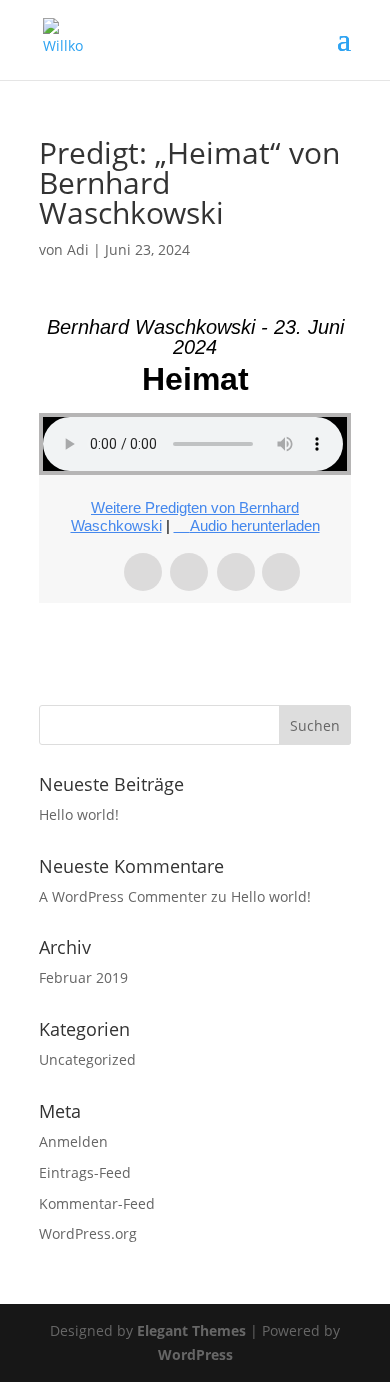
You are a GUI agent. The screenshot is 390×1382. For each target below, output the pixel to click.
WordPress (195, 1354)
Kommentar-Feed (97, 1203)
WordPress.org (88, 1233)
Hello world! (79, 814)
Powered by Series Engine (195, 643)
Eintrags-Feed (85, 1172)
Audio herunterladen (255, 525)
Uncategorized (87, 1059)
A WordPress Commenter (123, 896)
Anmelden (73, 1141)
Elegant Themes (191, 1330)
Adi (78, 249)
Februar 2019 (83, 977)
